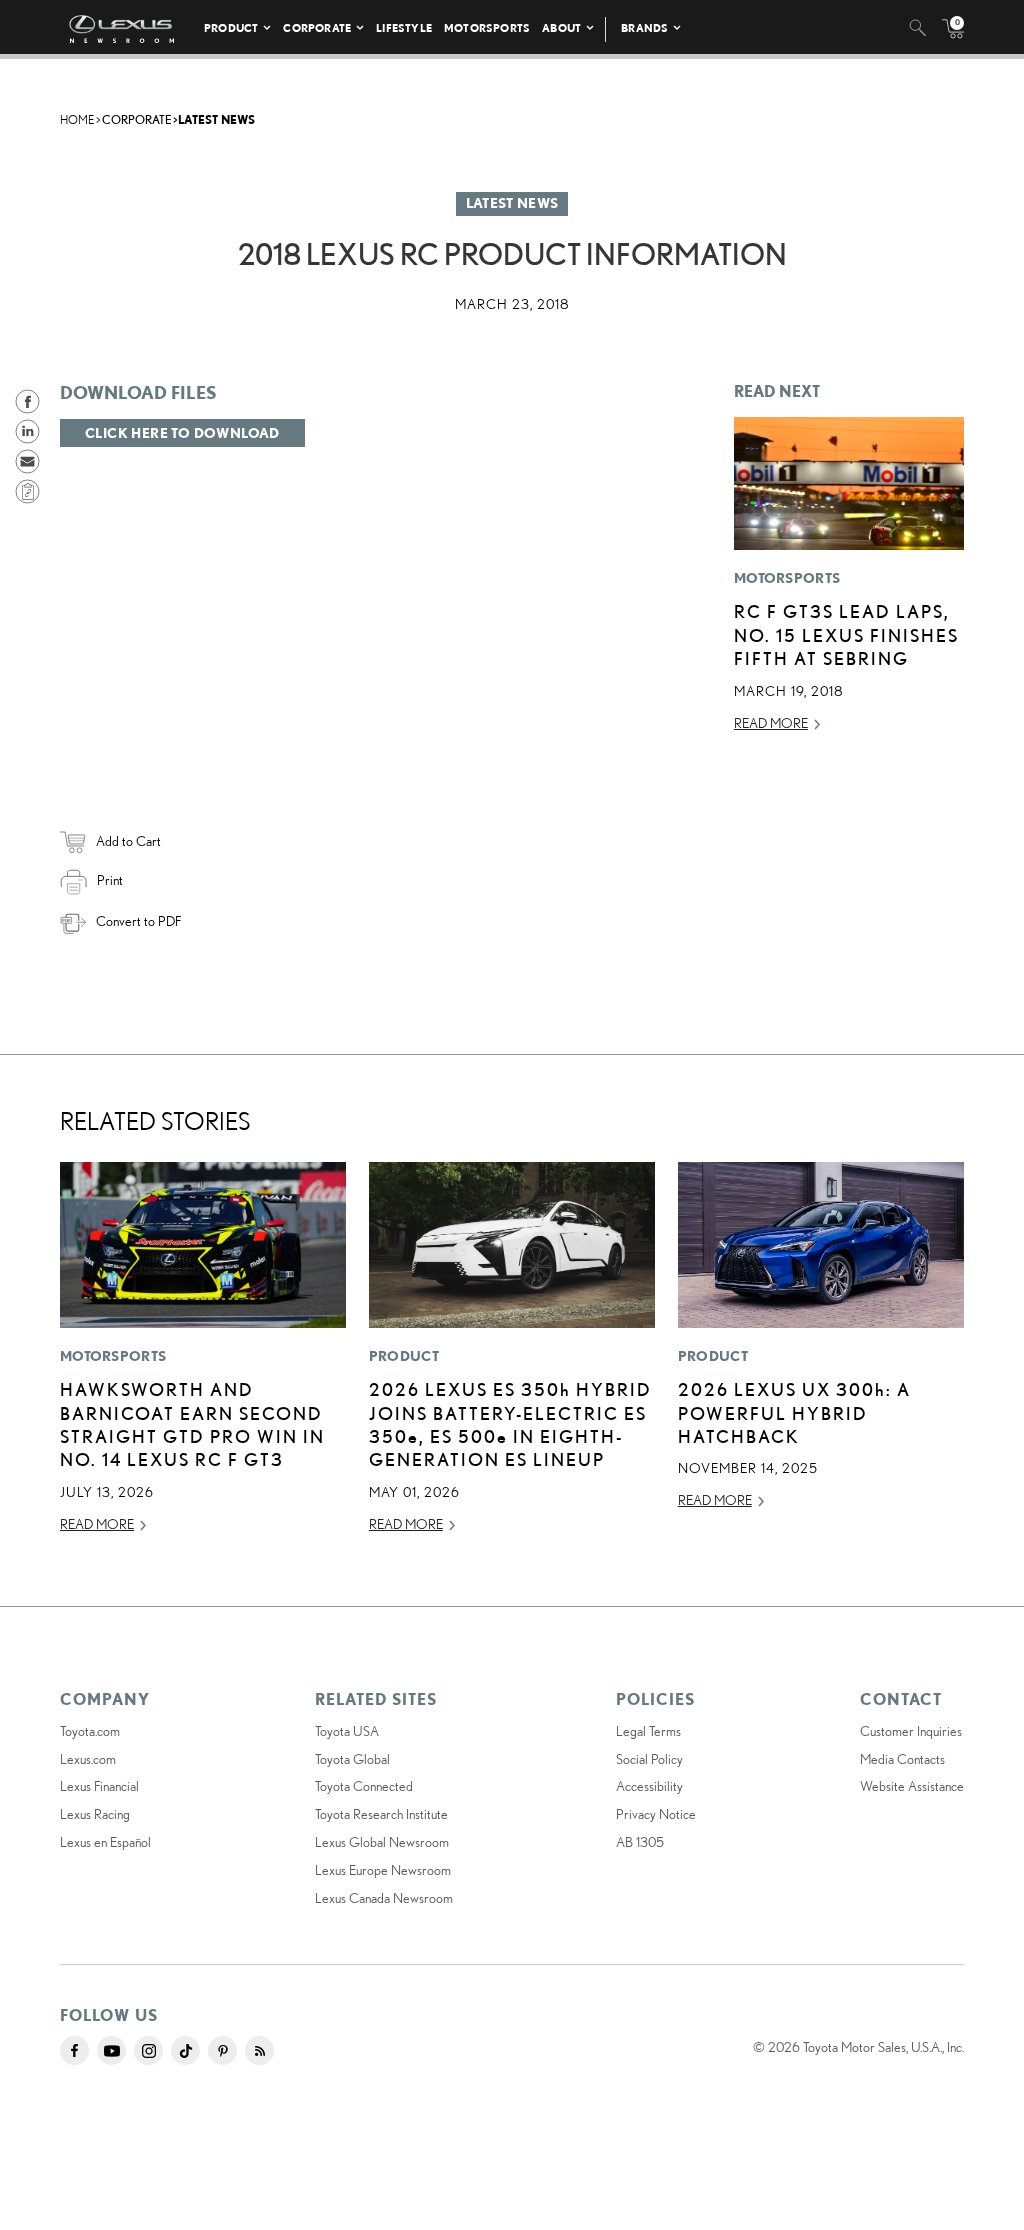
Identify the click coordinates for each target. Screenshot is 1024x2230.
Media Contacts (902, 1759)
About (561, 27)
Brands (644, 27)
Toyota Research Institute (381, 1814)
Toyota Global (352, 1759)
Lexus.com (88, 1759)
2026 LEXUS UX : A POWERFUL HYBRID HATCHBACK (794, 1412)
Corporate (317, 27)
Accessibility (649, 1786)
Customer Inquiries (911, 1731)
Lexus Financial (99, 1786)
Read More (771, 723)
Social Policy (649, 1759)
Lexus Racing (95, 1814)
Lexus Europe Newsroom (383, 1870)
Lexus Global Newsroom (382, 1842)
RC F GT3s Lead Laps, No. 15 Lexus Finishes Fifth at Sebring (846, 634)
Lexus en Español (105, 1842)
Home (77, 119)
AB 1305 (640, 1842)
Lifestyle (404, 27)
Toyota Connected (364, 1786)
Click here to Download (182, 433)
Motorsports (487, 27)
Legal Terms (648, 1731)
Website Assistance (912, 1786)
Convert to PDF (138, 921)
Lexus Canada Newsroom (384, 1898)
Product (231, 27)
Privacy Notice (656, 1814)
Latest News (216, 119)
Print (110, 880)
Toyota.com (90, 1731)
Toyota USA (347, 1731)
